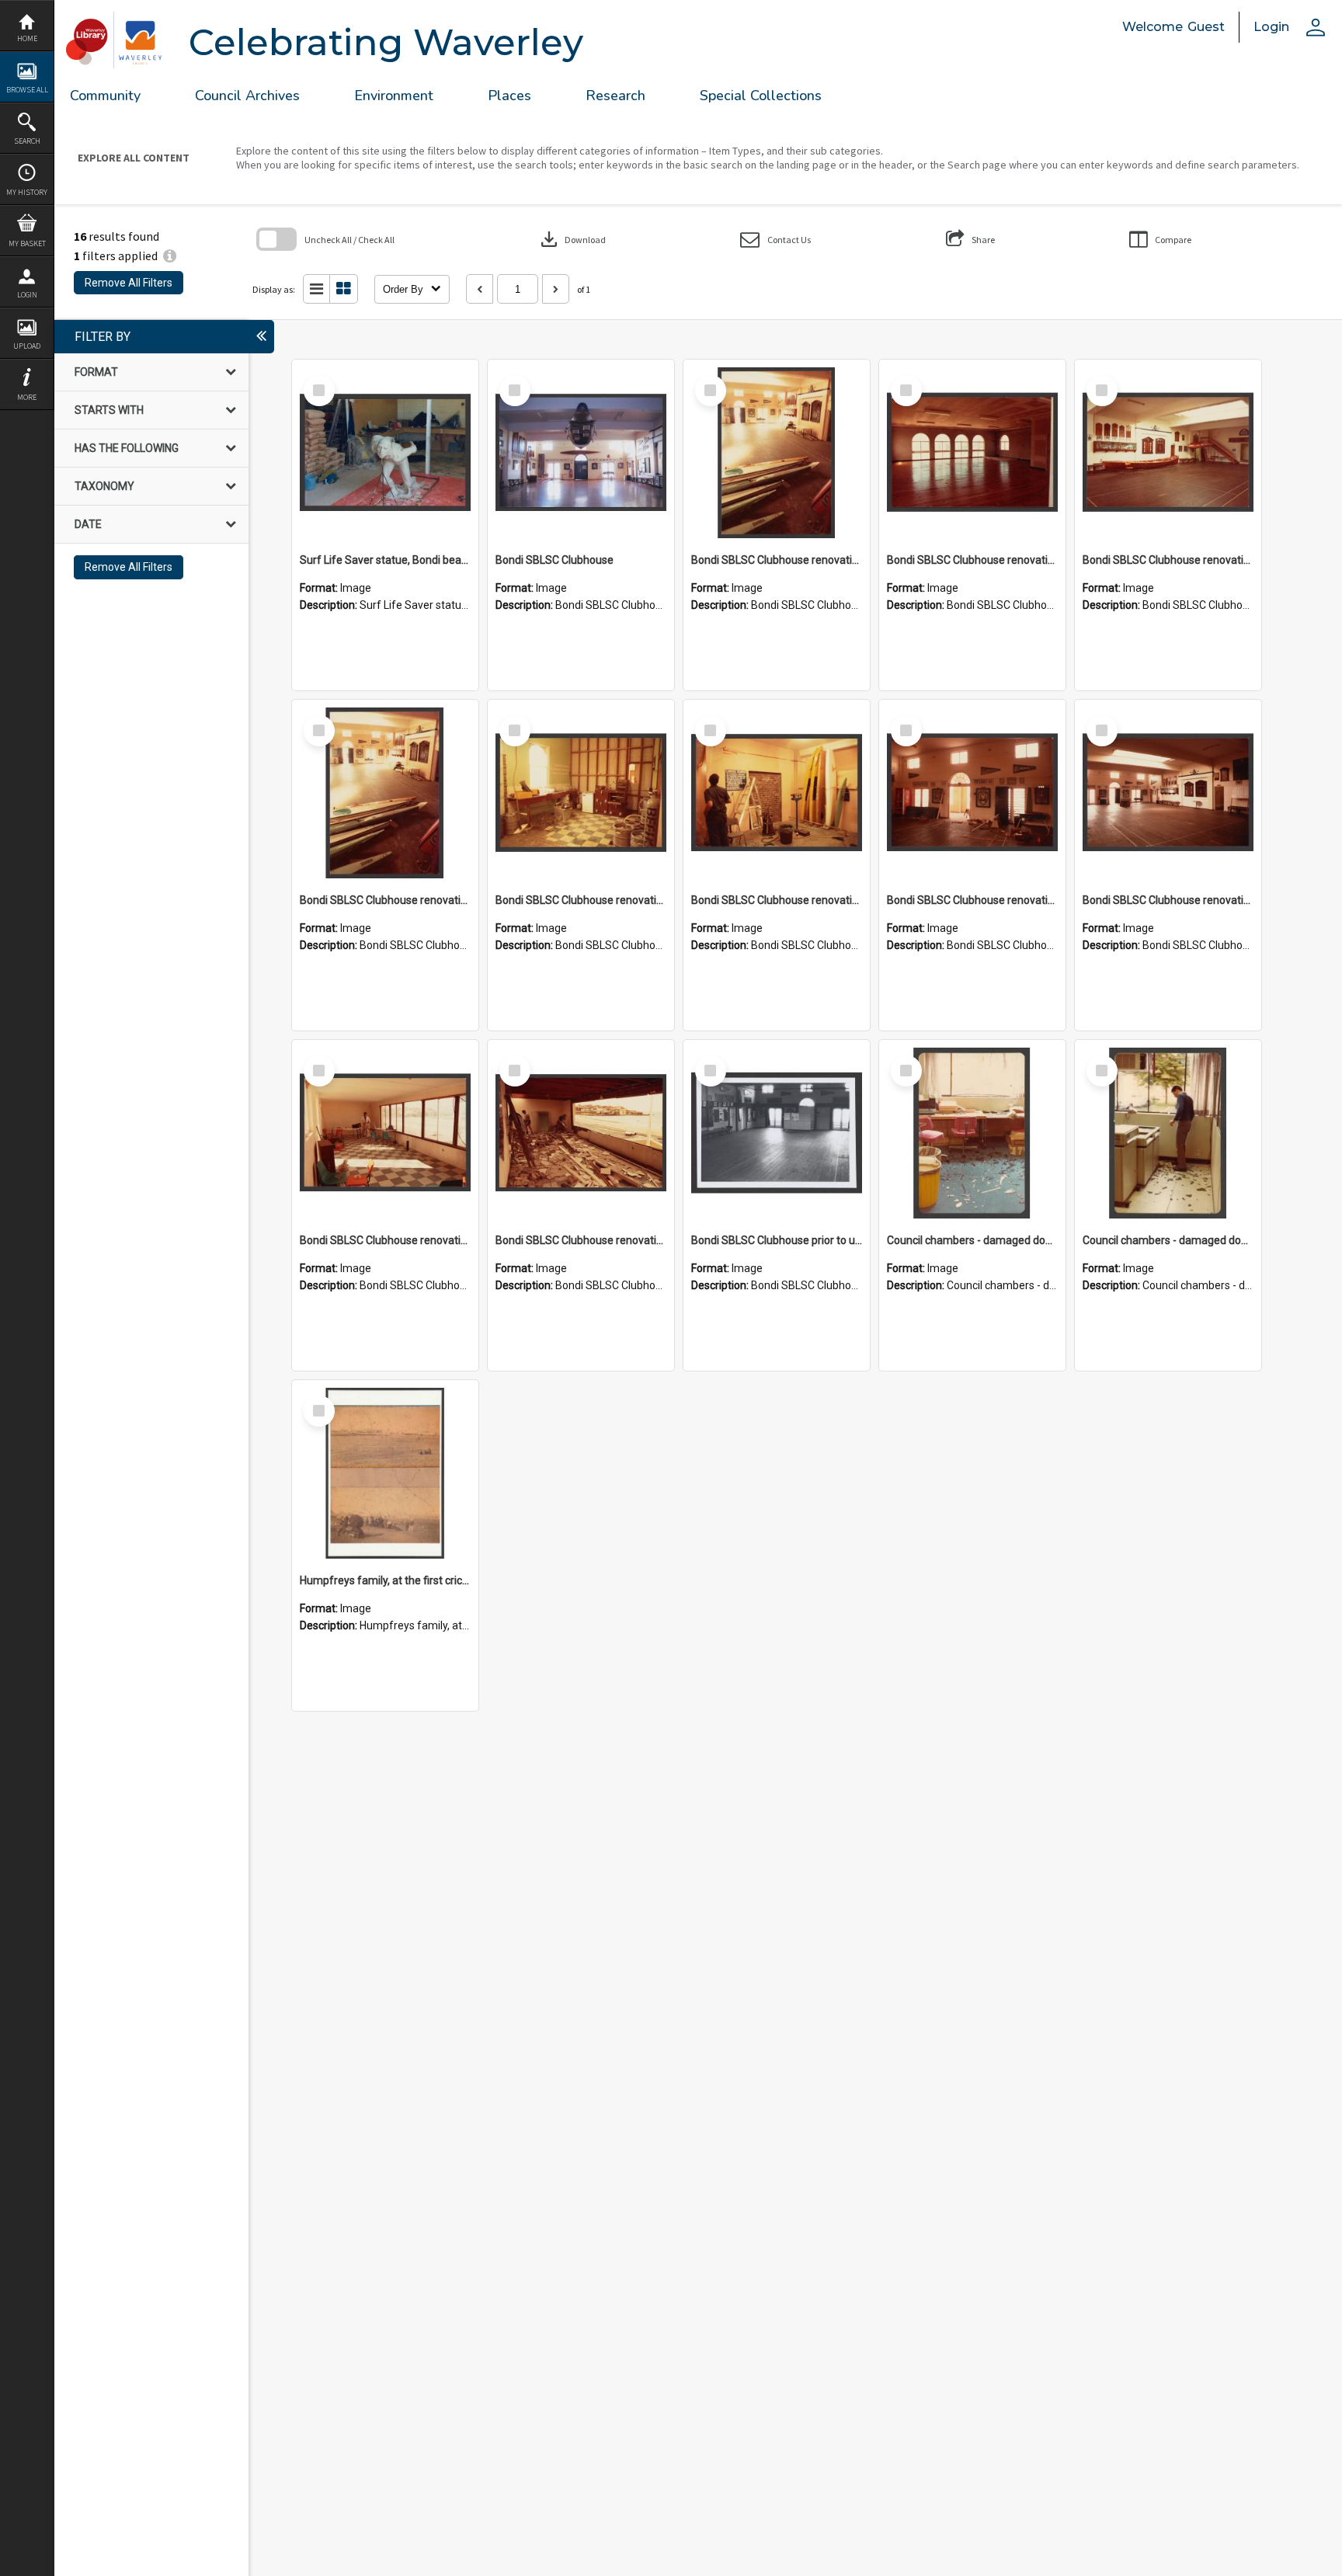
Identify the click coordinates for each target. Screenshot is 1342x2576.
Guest (1206, 27)
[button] (775, 240)
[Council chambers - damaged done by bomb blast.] (972, 1133)
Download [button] (572, 239)
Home (27, 38)
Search (27, 141)
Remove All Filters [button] (129, 283)
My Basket (27, 243)
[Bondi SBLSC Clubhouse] (581, 453)
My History (27, 192)
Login (27, 295)
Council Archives (247, 96)
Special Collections (761, 96)
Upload (27, 346)
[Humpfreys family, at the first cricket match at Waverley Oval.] (385, 1473)
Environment (394, 96)
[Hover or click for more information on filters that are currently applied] (170, 256)
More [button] (27, 397)
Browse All (27, 90)
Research (615, 96)
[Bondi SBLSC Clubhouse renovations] (777, 453)
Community (105, 96)
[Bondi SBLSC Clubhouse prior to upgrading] (777, 1133)
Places (509, 96)
